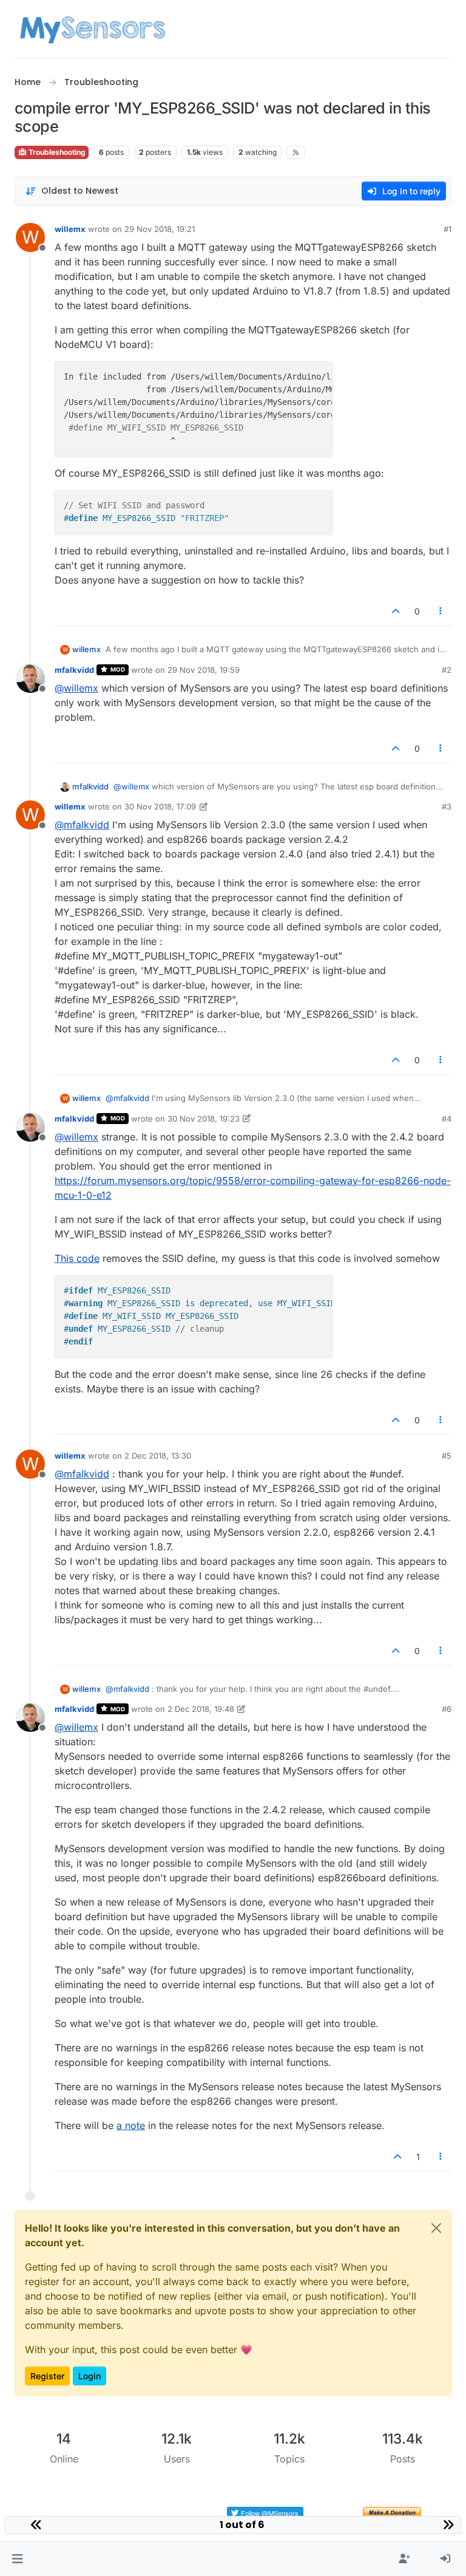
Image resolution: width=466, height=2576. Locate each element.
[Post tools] (441, 611)
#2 (447, 670)
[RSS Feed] (296, 152)
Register (47, 2376)
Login (89, 2376)
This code (77, 1258)
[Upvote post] (396, 611)
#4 (447, 1119)
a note (131, 2125)
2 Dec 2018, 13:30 (158, 1456)
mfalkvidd (74, 670)
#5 (447, 1456)
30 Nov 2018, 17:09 (160, 806)
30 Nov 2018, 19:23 (204, 1119)
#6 (447, 1709)
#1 (447, 229)
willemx (70, 229)
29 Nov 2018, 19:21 (160, 229)
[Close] (436, 2228)
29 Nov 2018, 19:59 (204, 670)
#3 (447, 806)
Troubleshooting (56, 152)
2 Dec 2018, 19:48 (201, 1709)
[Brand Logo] (93, 29)
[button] (17, 2559)
